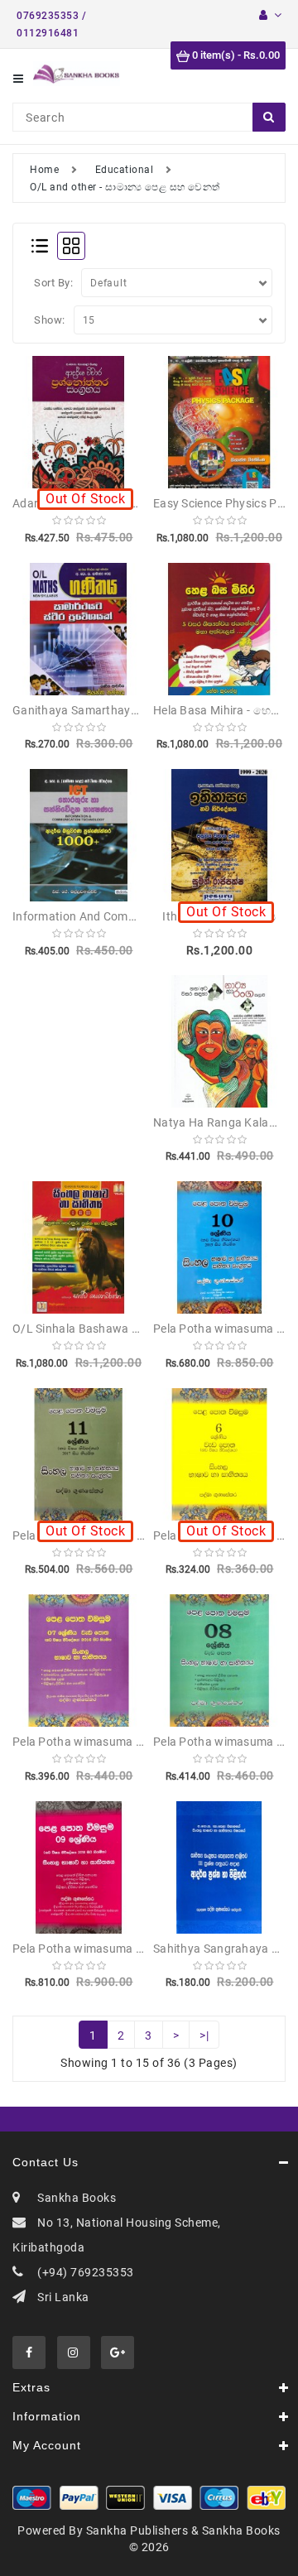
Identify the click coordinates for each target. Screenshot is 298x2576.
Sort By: (53, 283)
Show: (50, 320)
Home (44, 170)
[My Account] (270, 15)
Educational (125, 170)
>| (204, 2035)
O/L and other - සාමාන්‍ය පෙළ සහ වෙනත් (125, 187)
